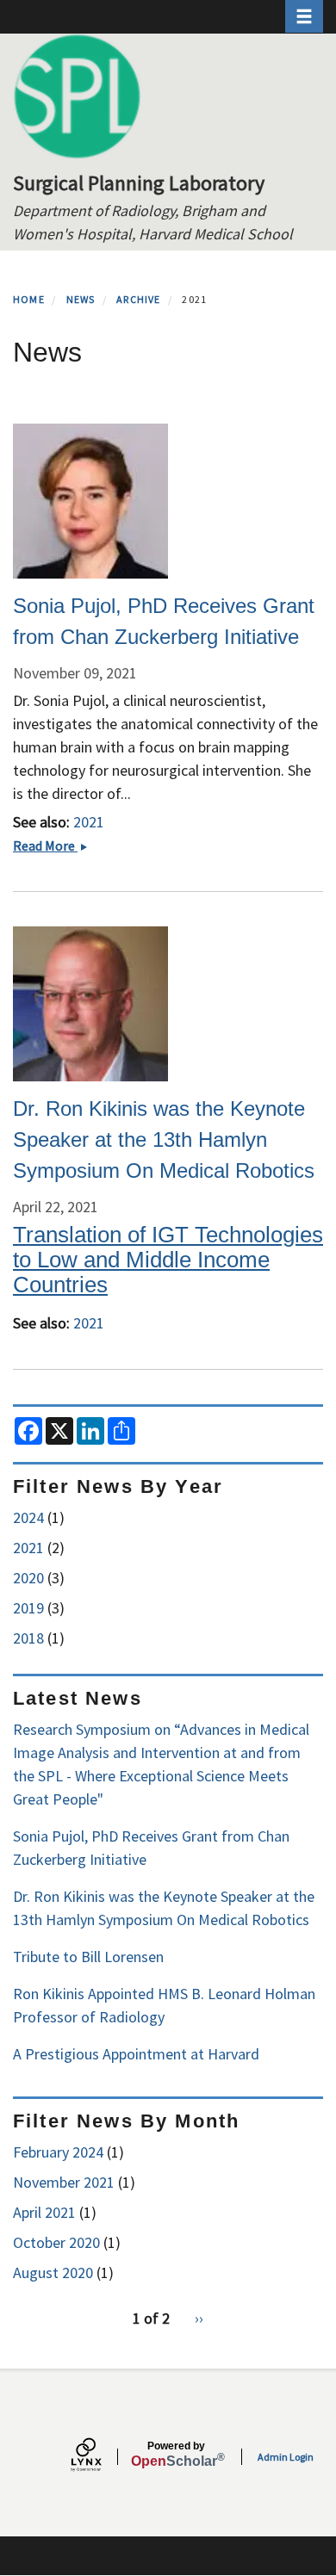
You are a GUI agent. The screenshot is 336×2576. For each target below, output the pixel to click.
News (81, 299)
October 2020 (56, 2242)
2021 (89, 822)
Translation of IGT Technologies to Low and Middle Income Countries (168, 1260)
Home (29, 299)
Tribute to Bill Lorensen (88, 1957)
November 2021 (64, 2182)
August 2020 (53, 2273)
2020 (28, 1578)
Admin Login (286, 2457)
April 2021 (44, 2212)
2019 (28, 1608)
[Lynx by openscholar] (101, 2457)
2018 (28, 1638)
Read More (55, 845)
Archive (138, 299)
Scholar (176, 2455)
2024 (28, 1517)
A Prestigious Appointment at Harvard (136, 2054)
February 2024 (58, 2152)
